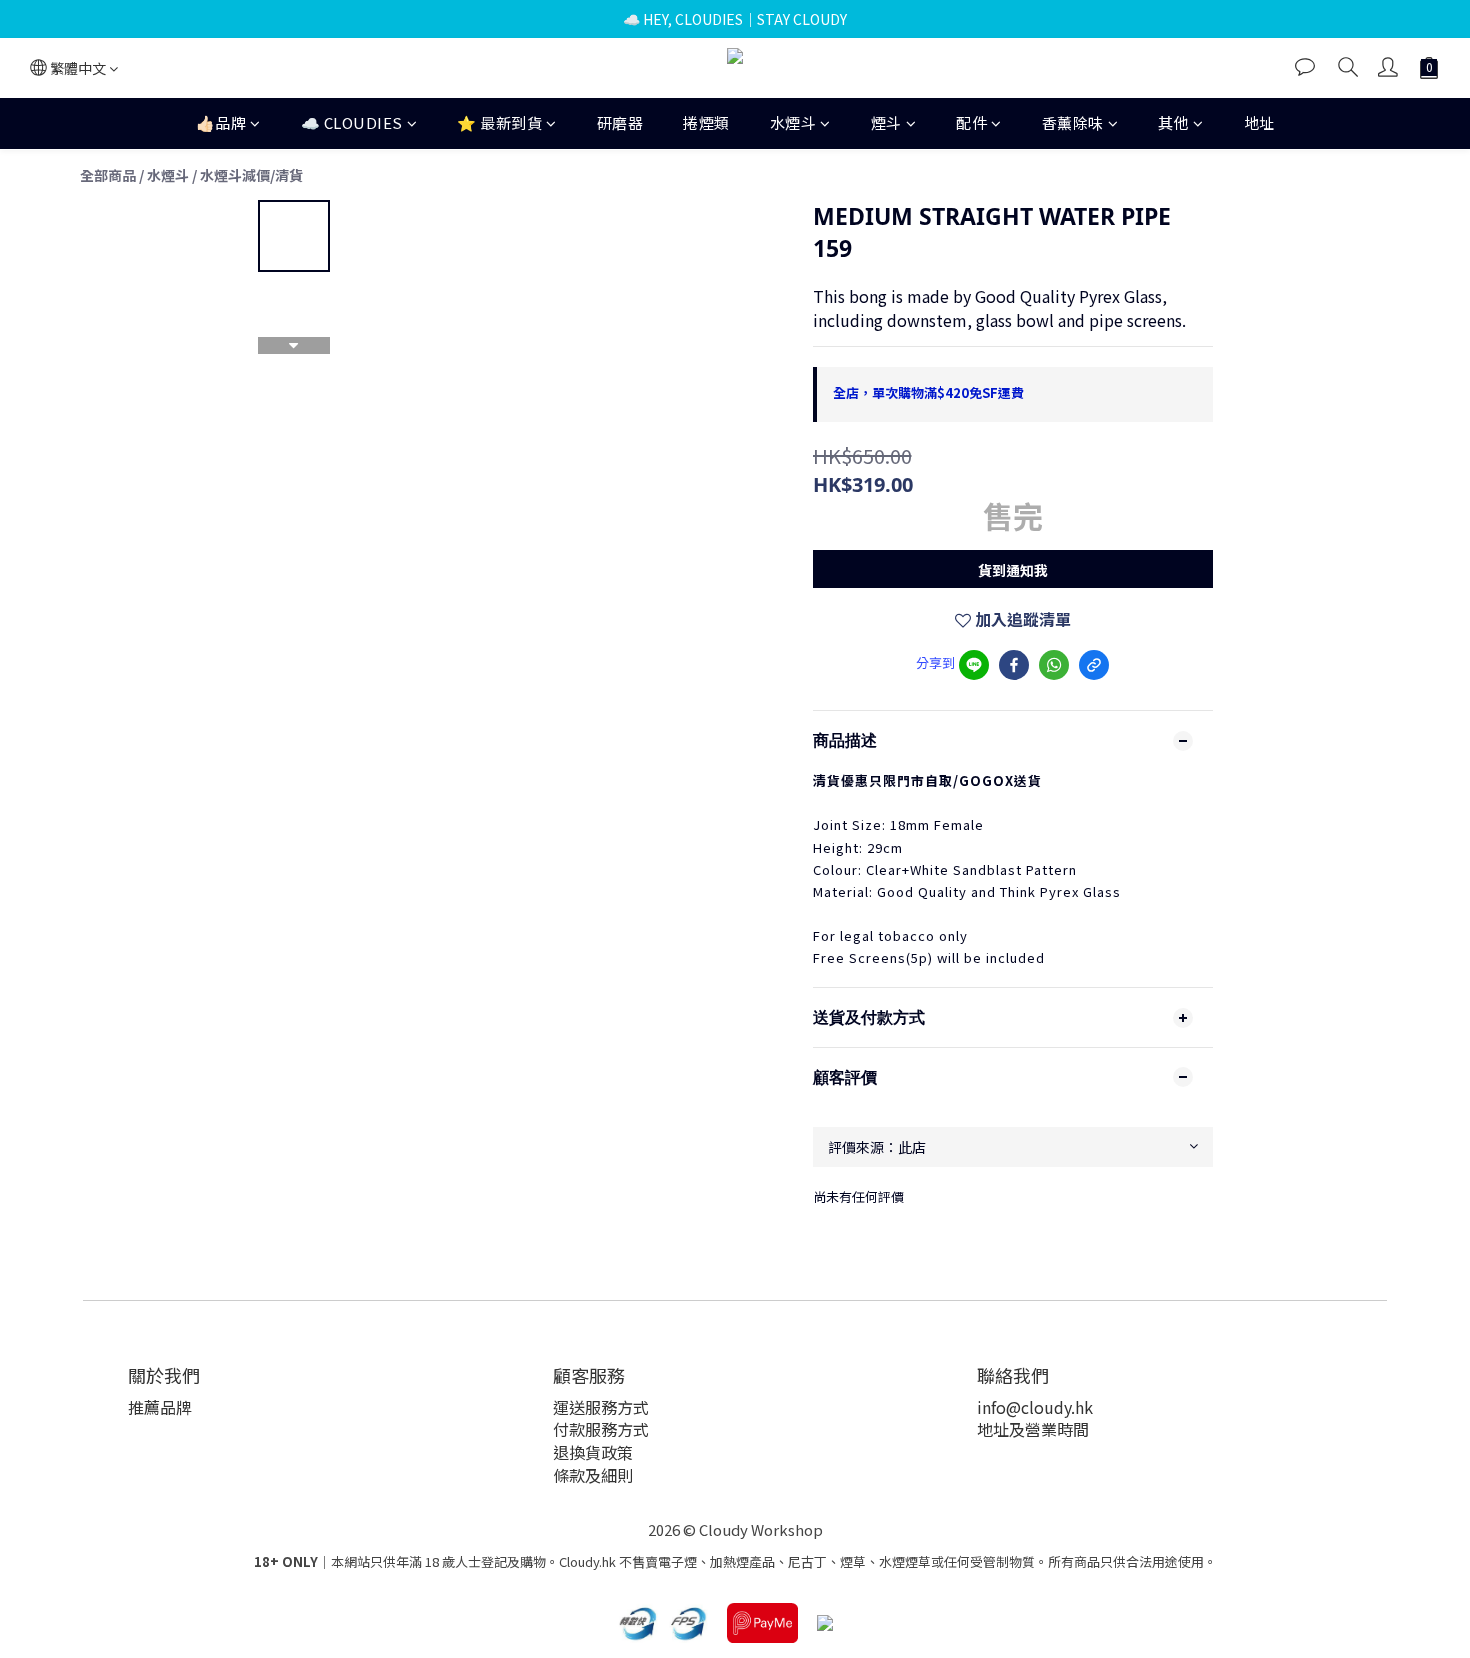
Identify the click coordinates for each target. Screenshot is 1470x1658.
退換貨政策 (593, 1452)
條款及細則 (593, 1475)
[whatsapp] (1054, 665)
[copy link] (1094, 665)
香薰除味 (1073, 122)
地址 (1259, 122)
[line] (974, 665)
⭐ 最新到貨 (499, 122)
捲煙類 (706, 122)
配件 (971, 122)
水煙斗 (793, 122)
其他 (1173, 122)
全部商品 (108, 175)
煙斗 (886, 122)
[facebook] (1014, 665)
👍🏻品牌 (221, 122)
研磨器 (620, 122)
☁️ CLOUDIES (352, 122)
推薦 (144, 1407)
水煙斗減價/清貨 (251, 175)
